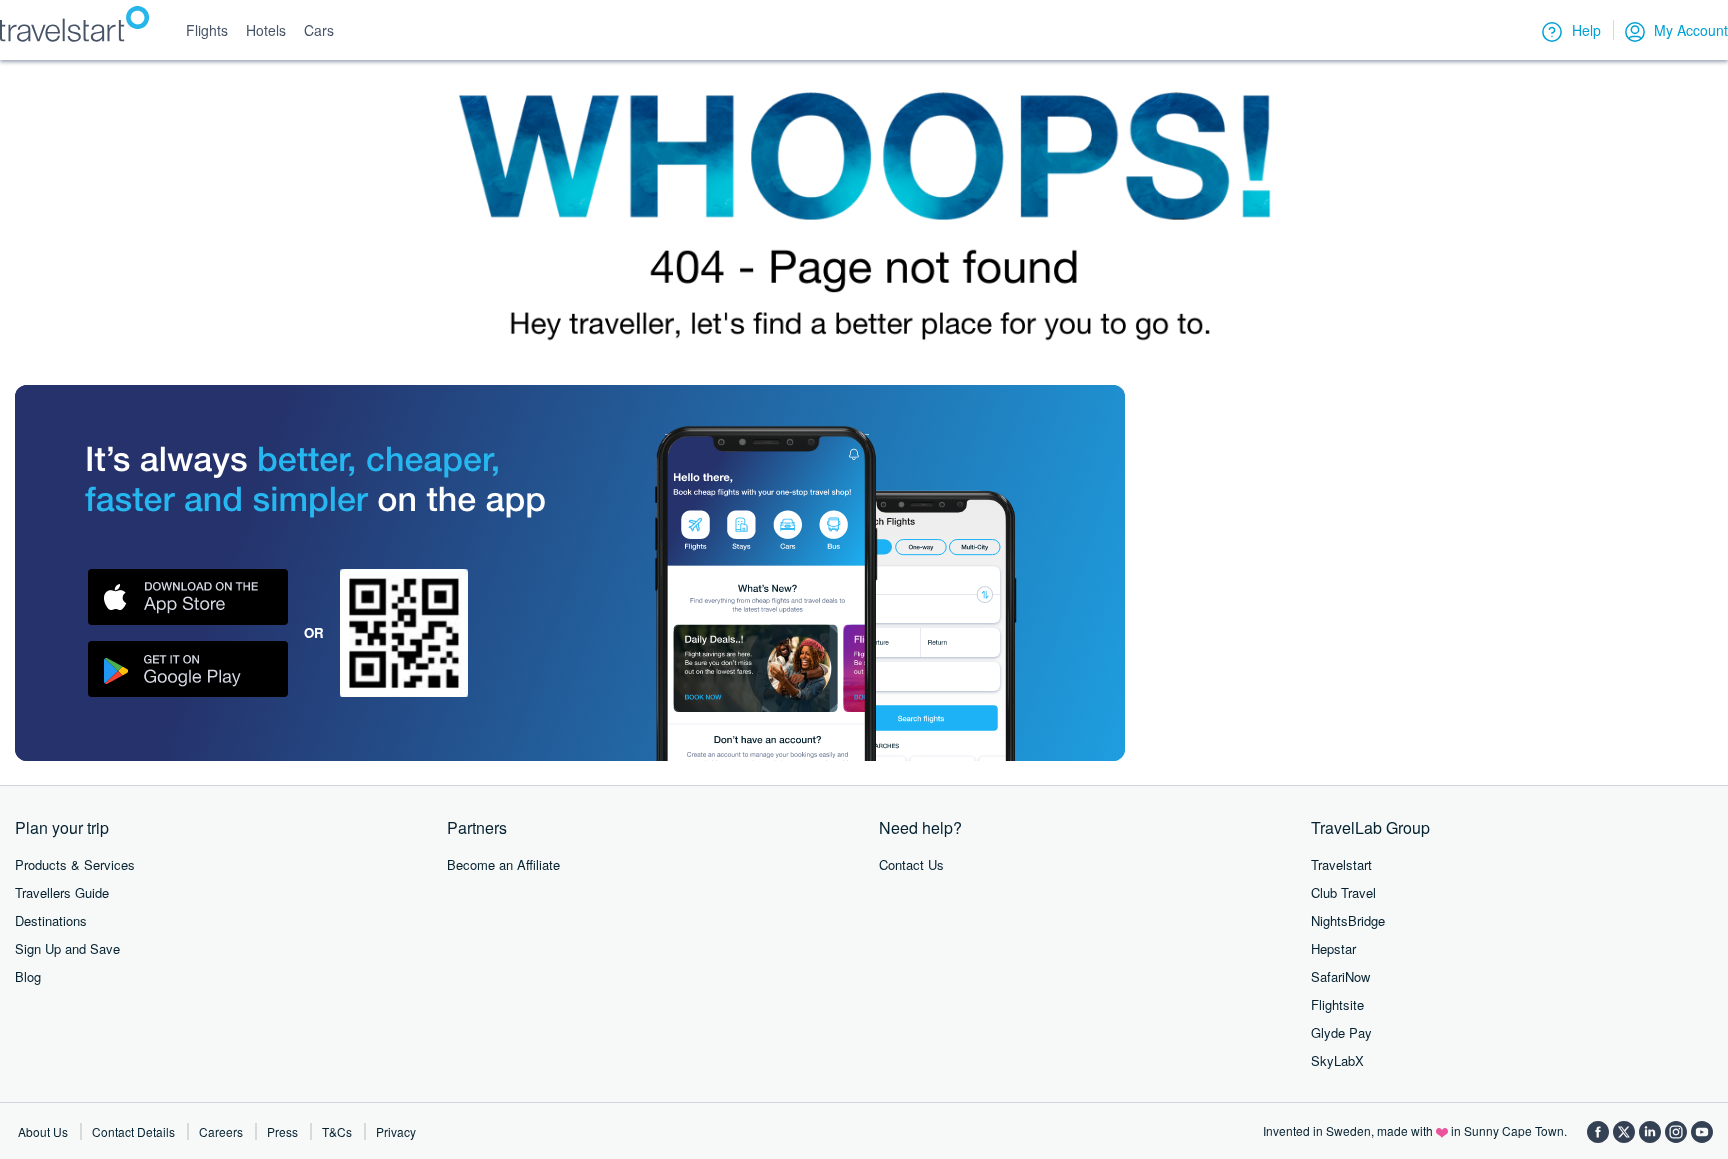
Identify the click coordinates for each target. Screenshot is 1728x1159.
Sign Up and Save (67, 948)
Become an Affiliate (503, 864)
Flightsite (1337, 1004)
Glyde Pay (1341, 1032)
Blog (28, 976)
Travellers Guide (62, 892)
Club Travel (1343, 892)
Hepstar (1333, 948)
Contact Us (911, 864)
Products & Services (75, 864)
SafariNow (1340, 976)
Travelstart (1341, 864)
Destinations (51, 920)
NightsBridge (1348, 920)
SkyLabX (1337, 1060)
